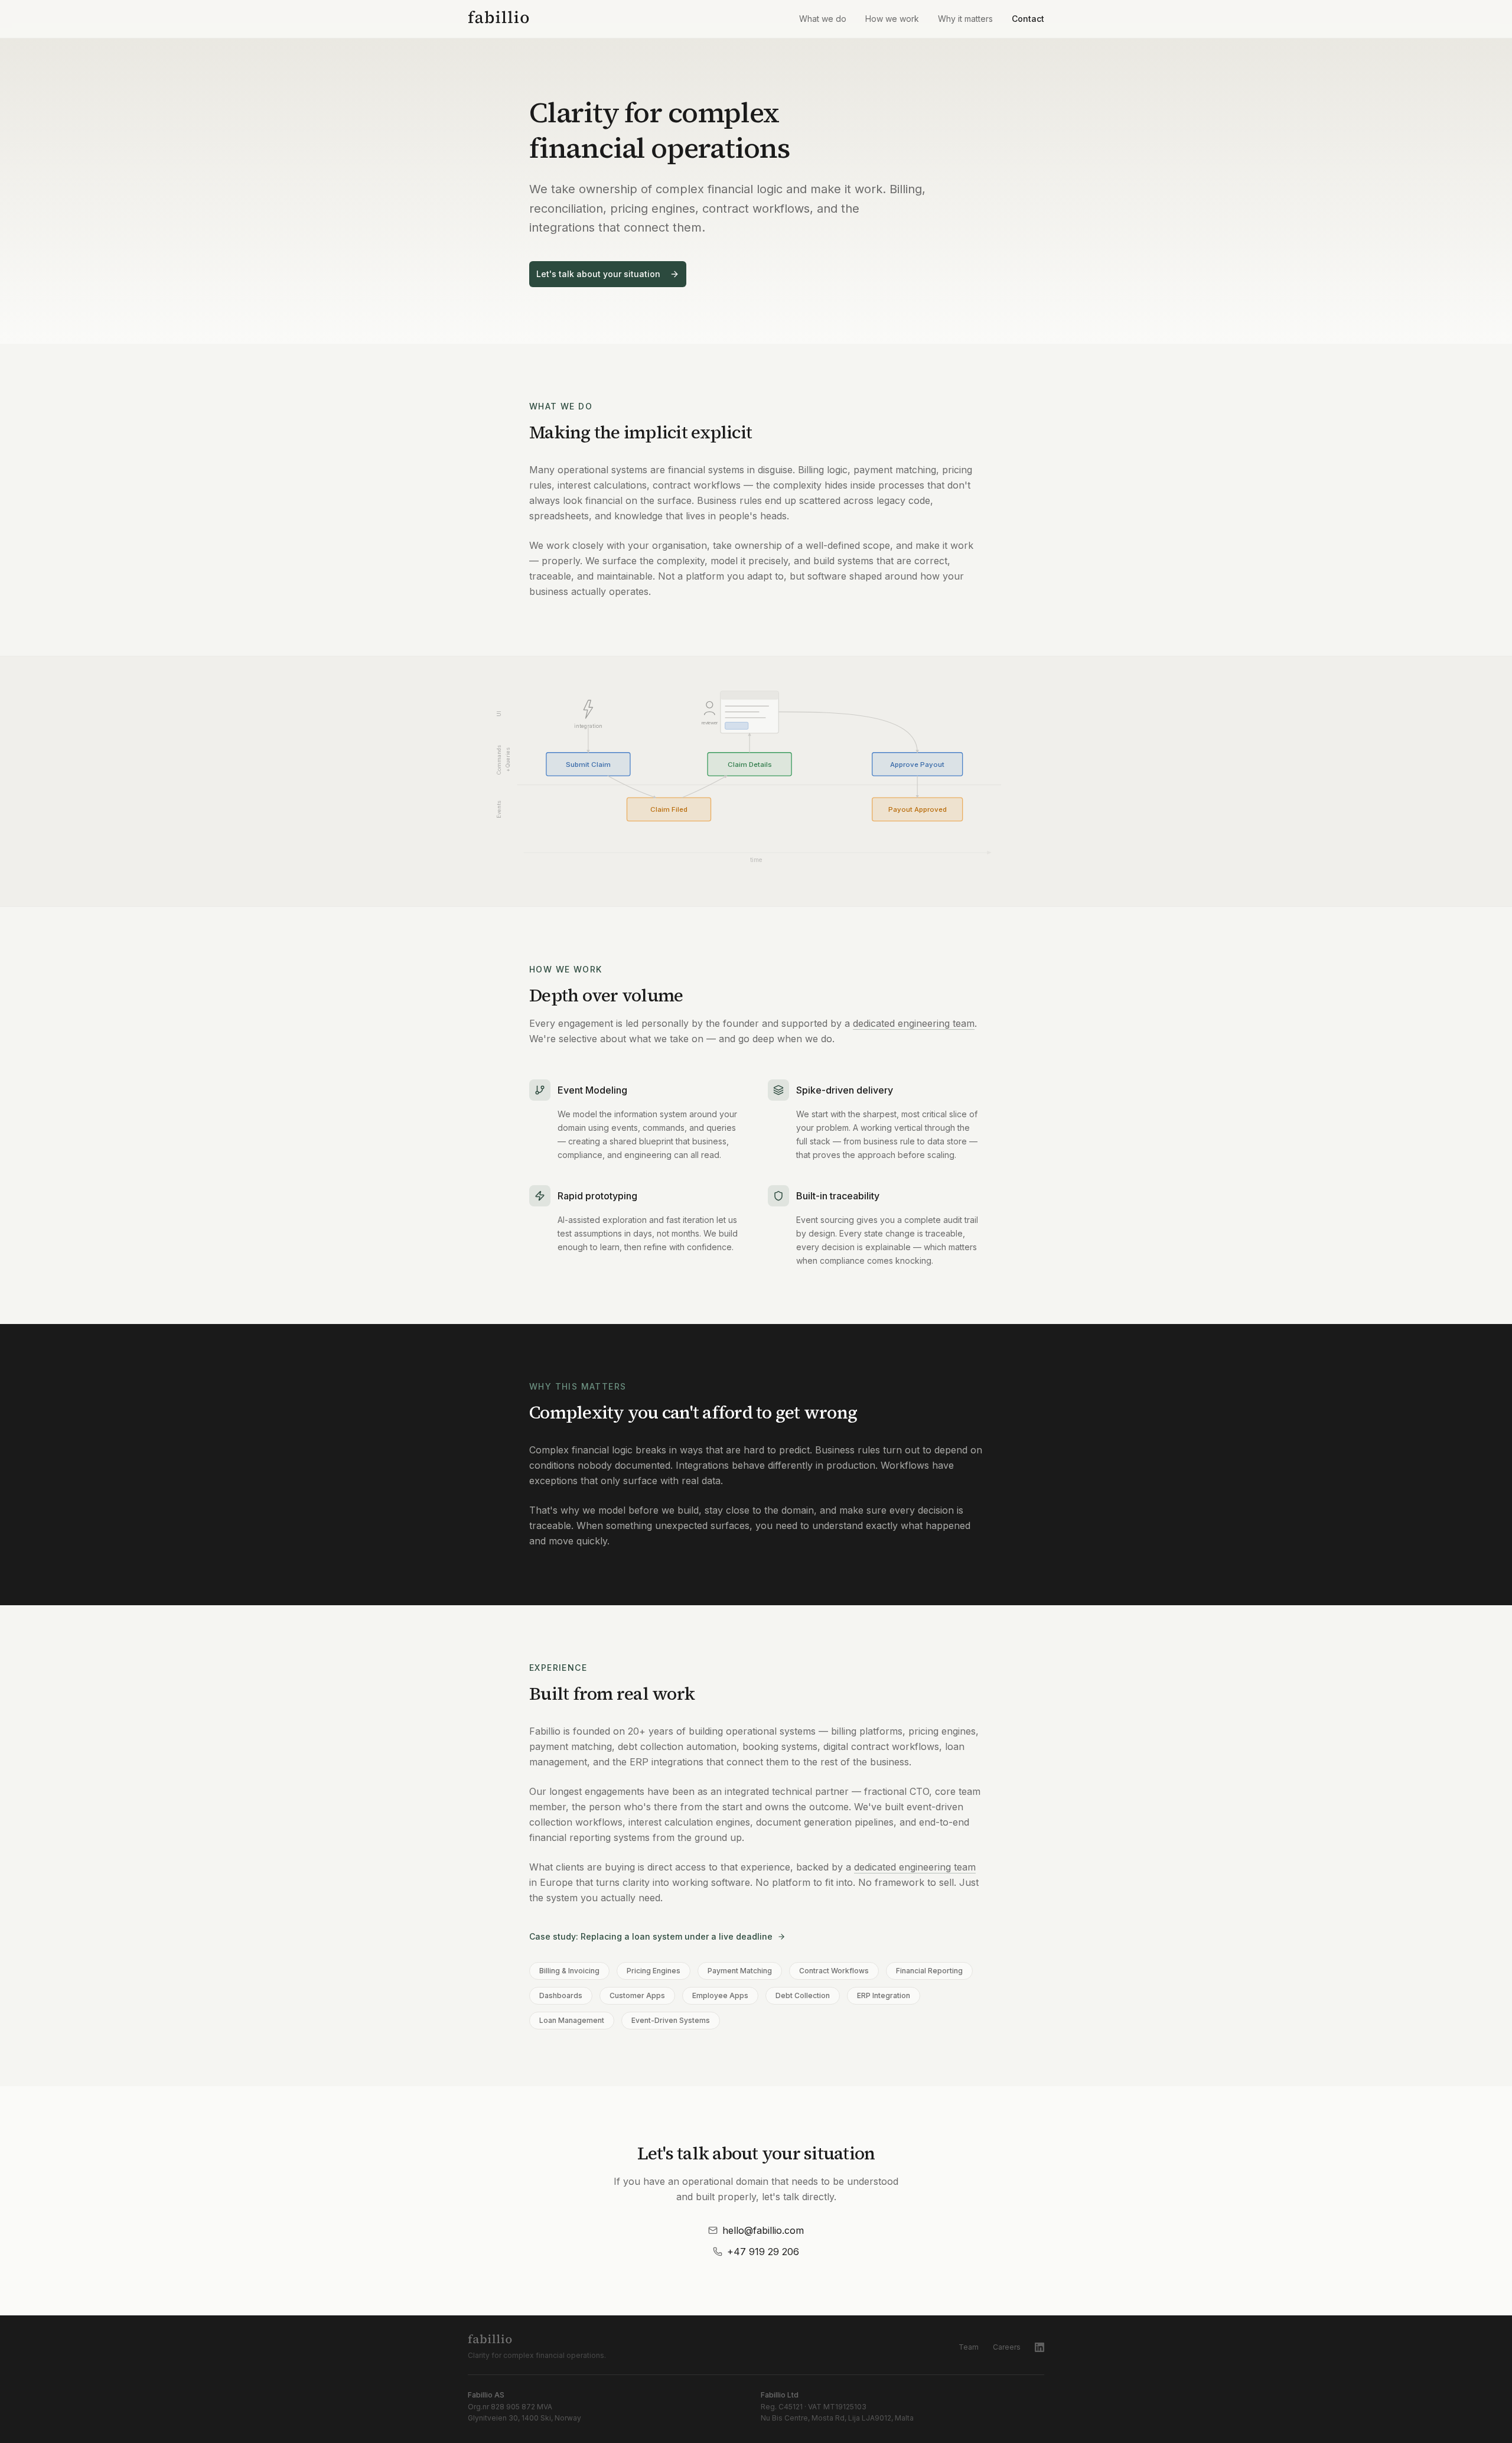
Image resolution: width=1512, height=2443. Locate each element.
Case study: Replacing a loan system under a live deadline (651, 1936)
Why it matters (965, 19)
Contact (1028, 19)
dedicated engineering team (914, 1023)
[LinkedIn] (1039, 2347)
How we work (892, 19)
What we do (823, 19)
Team (969, 2347)
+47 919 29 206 (763, 2252)
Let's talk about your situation (598, 274)
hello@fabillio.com (763, 2230)
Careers (1007, 2347)
